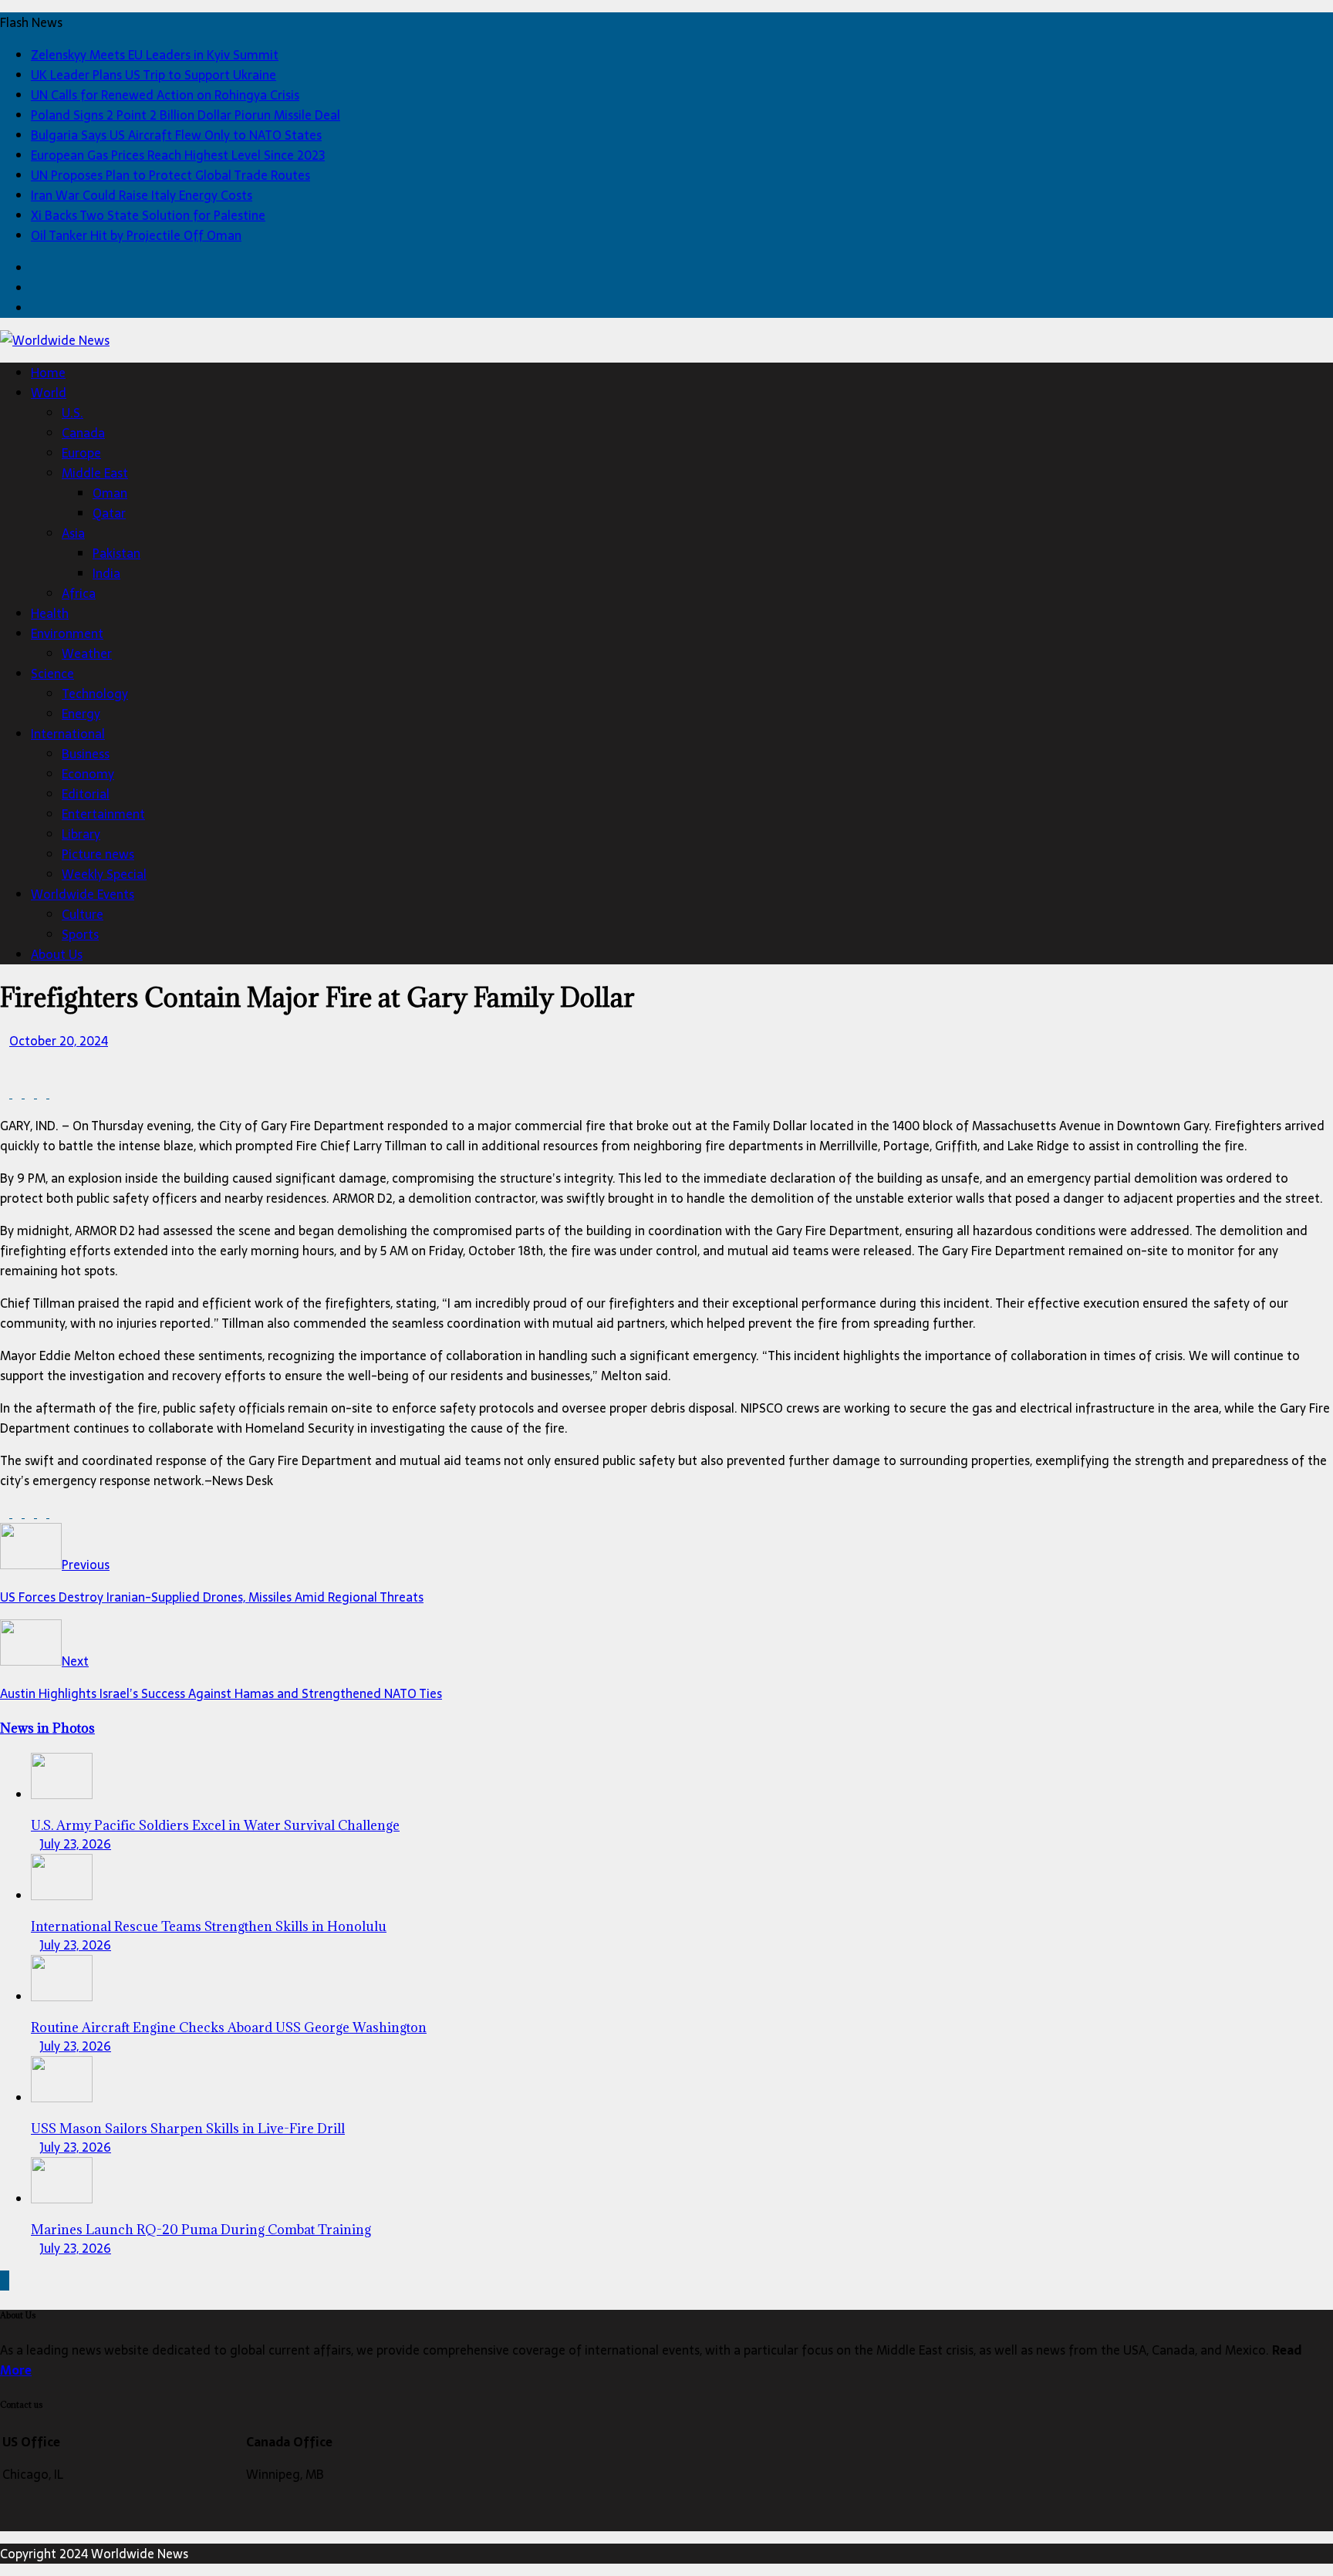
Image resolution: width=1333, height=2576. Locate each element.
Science (52, 674)
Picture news (98, 854)
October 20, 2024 (59, 1041)
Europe (81, 453)
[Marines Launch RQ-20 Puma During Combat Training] (62, 2199)
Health (50, 613)
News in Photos (47, 1728)
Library (81, 834)
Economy (88, 774)
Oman (110, 493)
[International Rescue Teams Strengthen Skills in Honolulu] (62, 1896)
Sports (80, 934)
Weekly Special (104, 874)
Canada (83, 433)
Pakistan (116, 553)
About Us (57, 954)
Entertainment (103, 814)
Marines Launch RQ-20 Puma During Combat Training (201, 2230)
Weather (87, 653)
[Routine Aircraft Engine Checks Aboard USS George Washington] (62, 1997)
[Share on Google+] (43, 1093)
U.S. (73, 413)
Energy (81, 714)
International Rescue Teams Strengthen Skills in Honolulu (209, 1926)
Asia (73, 533)
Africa (79, 593)
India (106, 573)
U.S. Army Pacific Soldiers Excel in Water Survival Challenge (215, 1825)
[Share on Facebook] (6, 1093)
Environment (67, 633)
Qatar (109, 513)
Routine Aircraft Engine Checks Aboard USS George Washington (229, 2027)
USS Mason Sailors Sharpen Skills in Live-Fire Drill (188, 2129)
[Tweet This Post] (19, 1093)
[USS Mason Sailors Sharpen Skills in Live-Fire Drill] (62, 2098)
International (68, 734)
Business (86, 754)
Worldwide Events (83, 894)
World (49, 393)
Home (48, 373)
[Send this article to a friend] (54, 1093)
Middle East (95, 473)
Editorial (86, 794)
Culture (83, 914)
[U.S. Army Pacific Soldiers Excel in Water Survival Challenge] (62, 1794)
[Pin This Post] (31, 1093)
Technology (95, 694)
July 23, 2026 (76, 1844)
